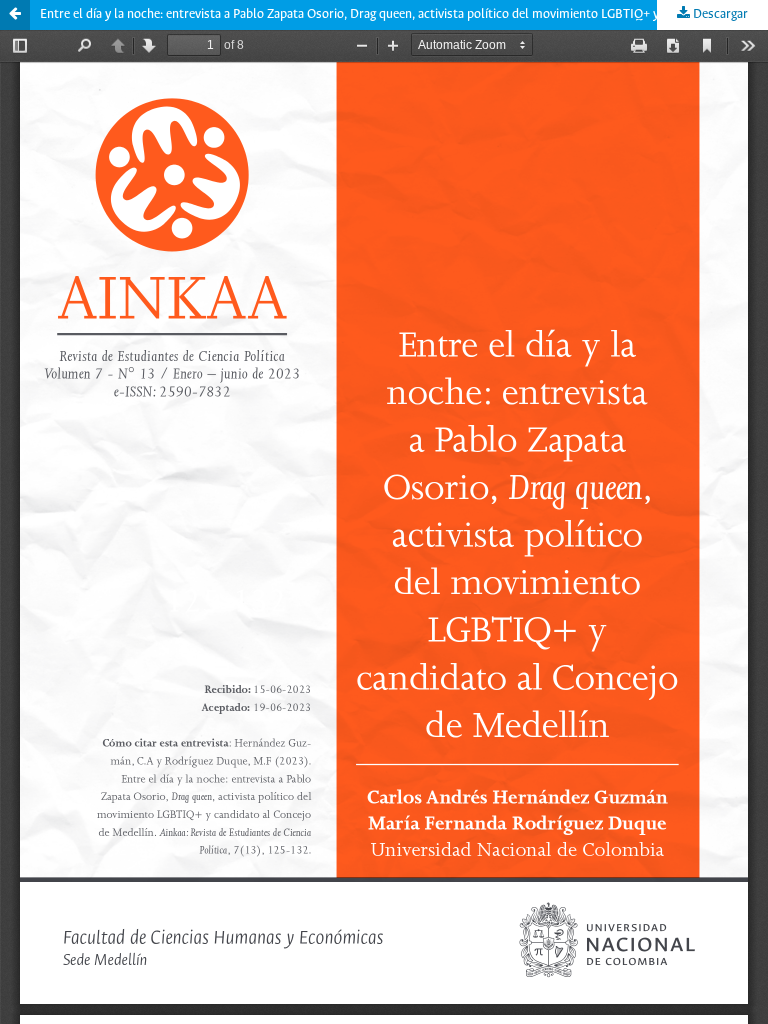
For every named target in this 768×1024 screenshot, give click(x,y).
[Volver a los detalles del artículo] (15, 15)
